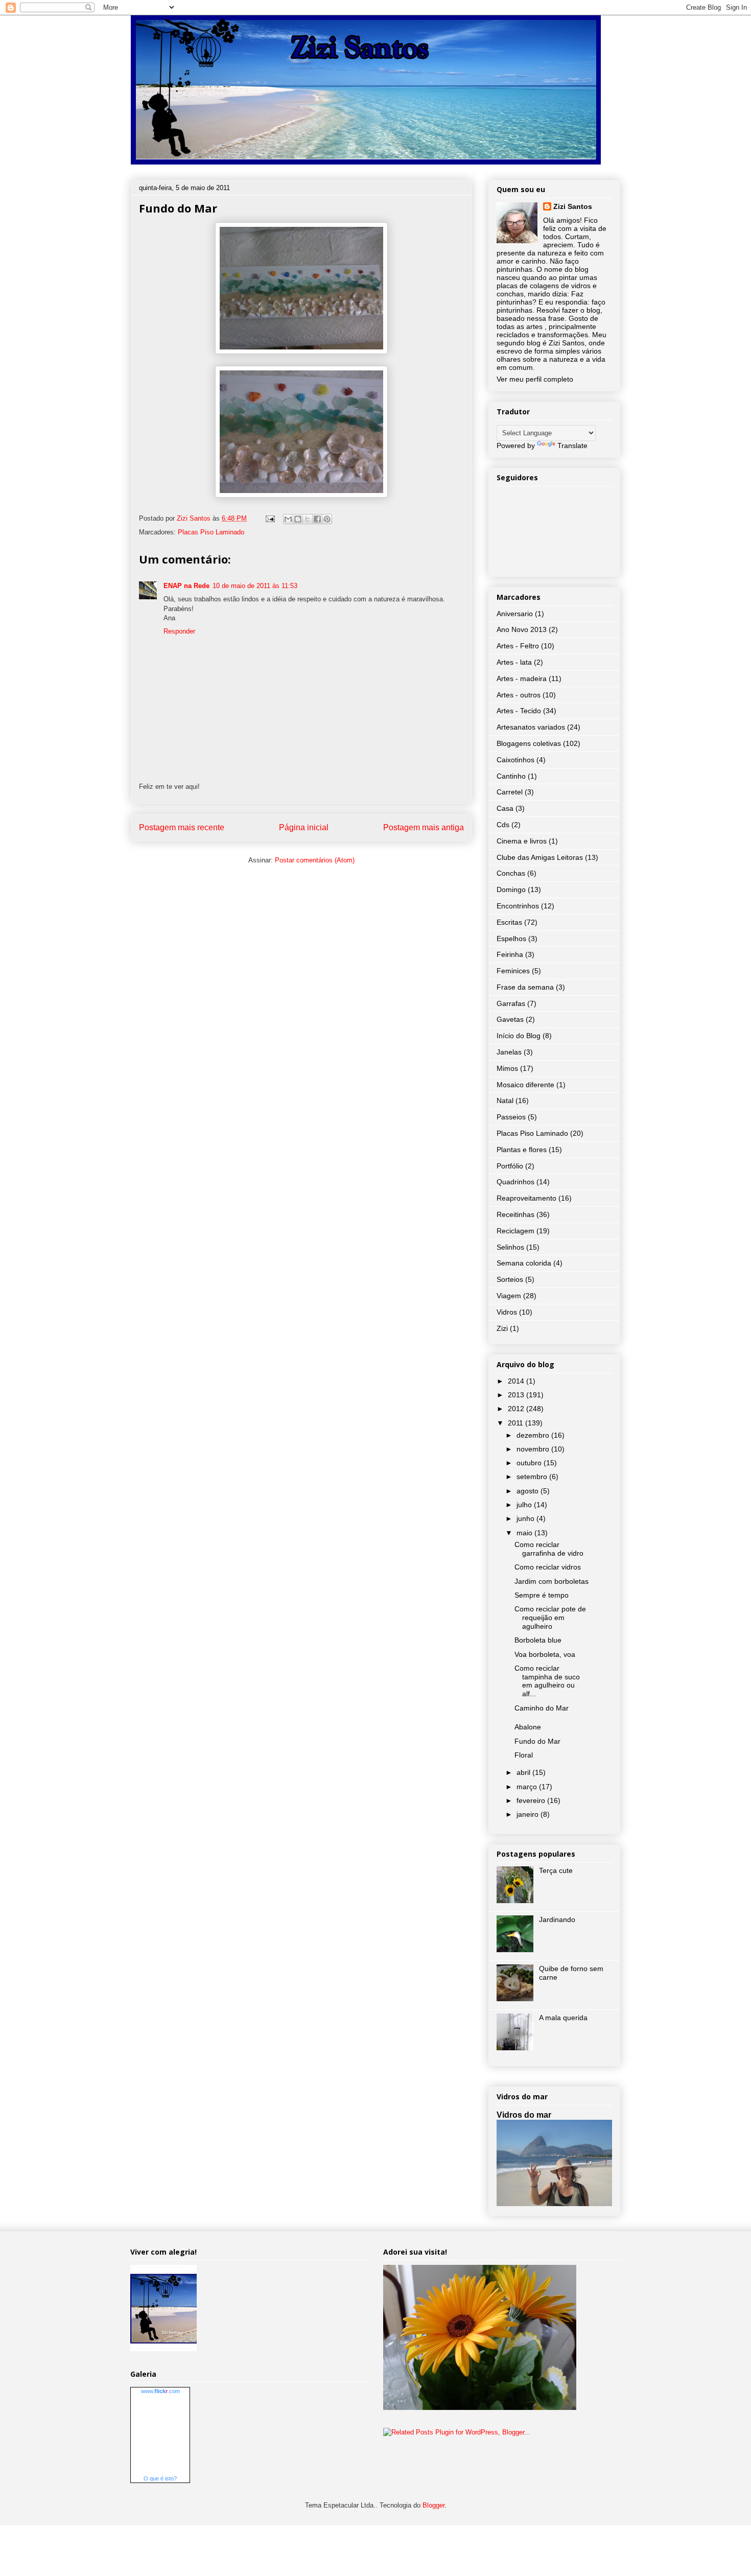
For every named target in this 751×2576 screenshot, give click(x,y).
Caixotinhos (515, 760)
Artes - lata (514, 662)
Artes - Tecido (519, 711)
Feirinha (510, 954)
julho (525, 1505)
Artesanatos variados (531, 727)
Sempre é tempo (542, 1595)
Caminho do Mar (542, 1708)
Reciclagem (515, 1231)
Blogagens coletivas (529, 743)
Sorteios (510, 1279)
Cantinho (511, 776)
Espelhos (511, 939)
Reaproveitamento (526, 1198)
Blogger (433, 2505)
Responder (179, 631)
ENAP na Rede (186, 586)
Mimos (507, 1068)
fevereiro (532, 1800)
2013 (517, 1395)
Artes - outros (519, 695)
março (528, 1787)
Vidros (507, 1312)
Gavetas (510, 1019)
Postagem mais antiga (424, 827)
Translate (572, 446)
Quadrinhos (515, 1182)
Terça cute (556, 1870)
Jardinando (557, 1919)
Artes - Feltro (518, 646)
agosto (529, 1491)
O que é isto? (160, 2478)
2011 (517, 1423)
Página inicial (304, 827)
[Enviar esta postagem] (269, 518)
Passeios (511, 1117)
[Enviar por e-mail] (288, 519)
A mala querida (563, 2018)
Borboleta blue (538, 1640)
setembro (533, 1477)
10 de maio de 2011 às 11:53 (255, 586)
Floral (524, 1755)
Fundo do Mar (537, 1741)
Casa (505, 808)
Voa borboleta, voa (545, 1654)
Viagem (509, 1296)
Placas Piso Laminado (211, 532)
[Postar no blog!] (298, 519)
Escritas (509, 922)
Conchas (511, 873)
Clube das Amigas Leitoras (540, 857)
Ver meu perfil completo (535, 379)
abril (524, 1772)
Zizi (502, 1328)
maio (525, 1533)
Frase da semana (525, 987)
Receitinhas (515, 1214)
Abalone (528, 1727)
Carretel (510, 792)
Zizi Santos (195, 518)
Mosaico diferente (525, 1085)
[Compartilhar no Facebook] (317, 519)
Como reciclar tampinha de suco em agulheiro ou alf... (547, 1681)
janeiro (529, 1814)
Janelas (509, 1052)
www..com (160, 2391)
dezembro (534, 1435)
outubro (530, 1463)
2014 (517, 1381)
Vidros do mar (524, 2115)
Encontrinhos (518, 906)
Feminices (513, 971)
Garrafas (511, 1003)
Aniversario (515, 614)
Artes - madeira (522, 678)
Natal (505, 1100)
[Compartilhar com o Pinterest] (327, 519)
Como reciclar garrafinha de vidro (549, 1549)
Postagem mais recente (182, 827)
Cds (503, 825)
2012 (517, 1409)
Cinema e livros (522, 841)
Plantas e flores (522, 1150)
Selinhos (510, 1247)
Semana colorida (524, 1263)
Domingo (511, 889)
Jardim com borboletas (551, 1581)
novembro (534, 1449)
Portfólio (510, 1166)
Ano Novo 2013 (522, 629)
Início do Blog (519, 1036)
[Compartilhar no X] (308, 519)
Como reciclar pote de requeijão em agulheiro (550, 1618)
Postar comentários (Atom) (315, 860)
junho (526, 1518)
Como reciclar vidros (548, 1567)
